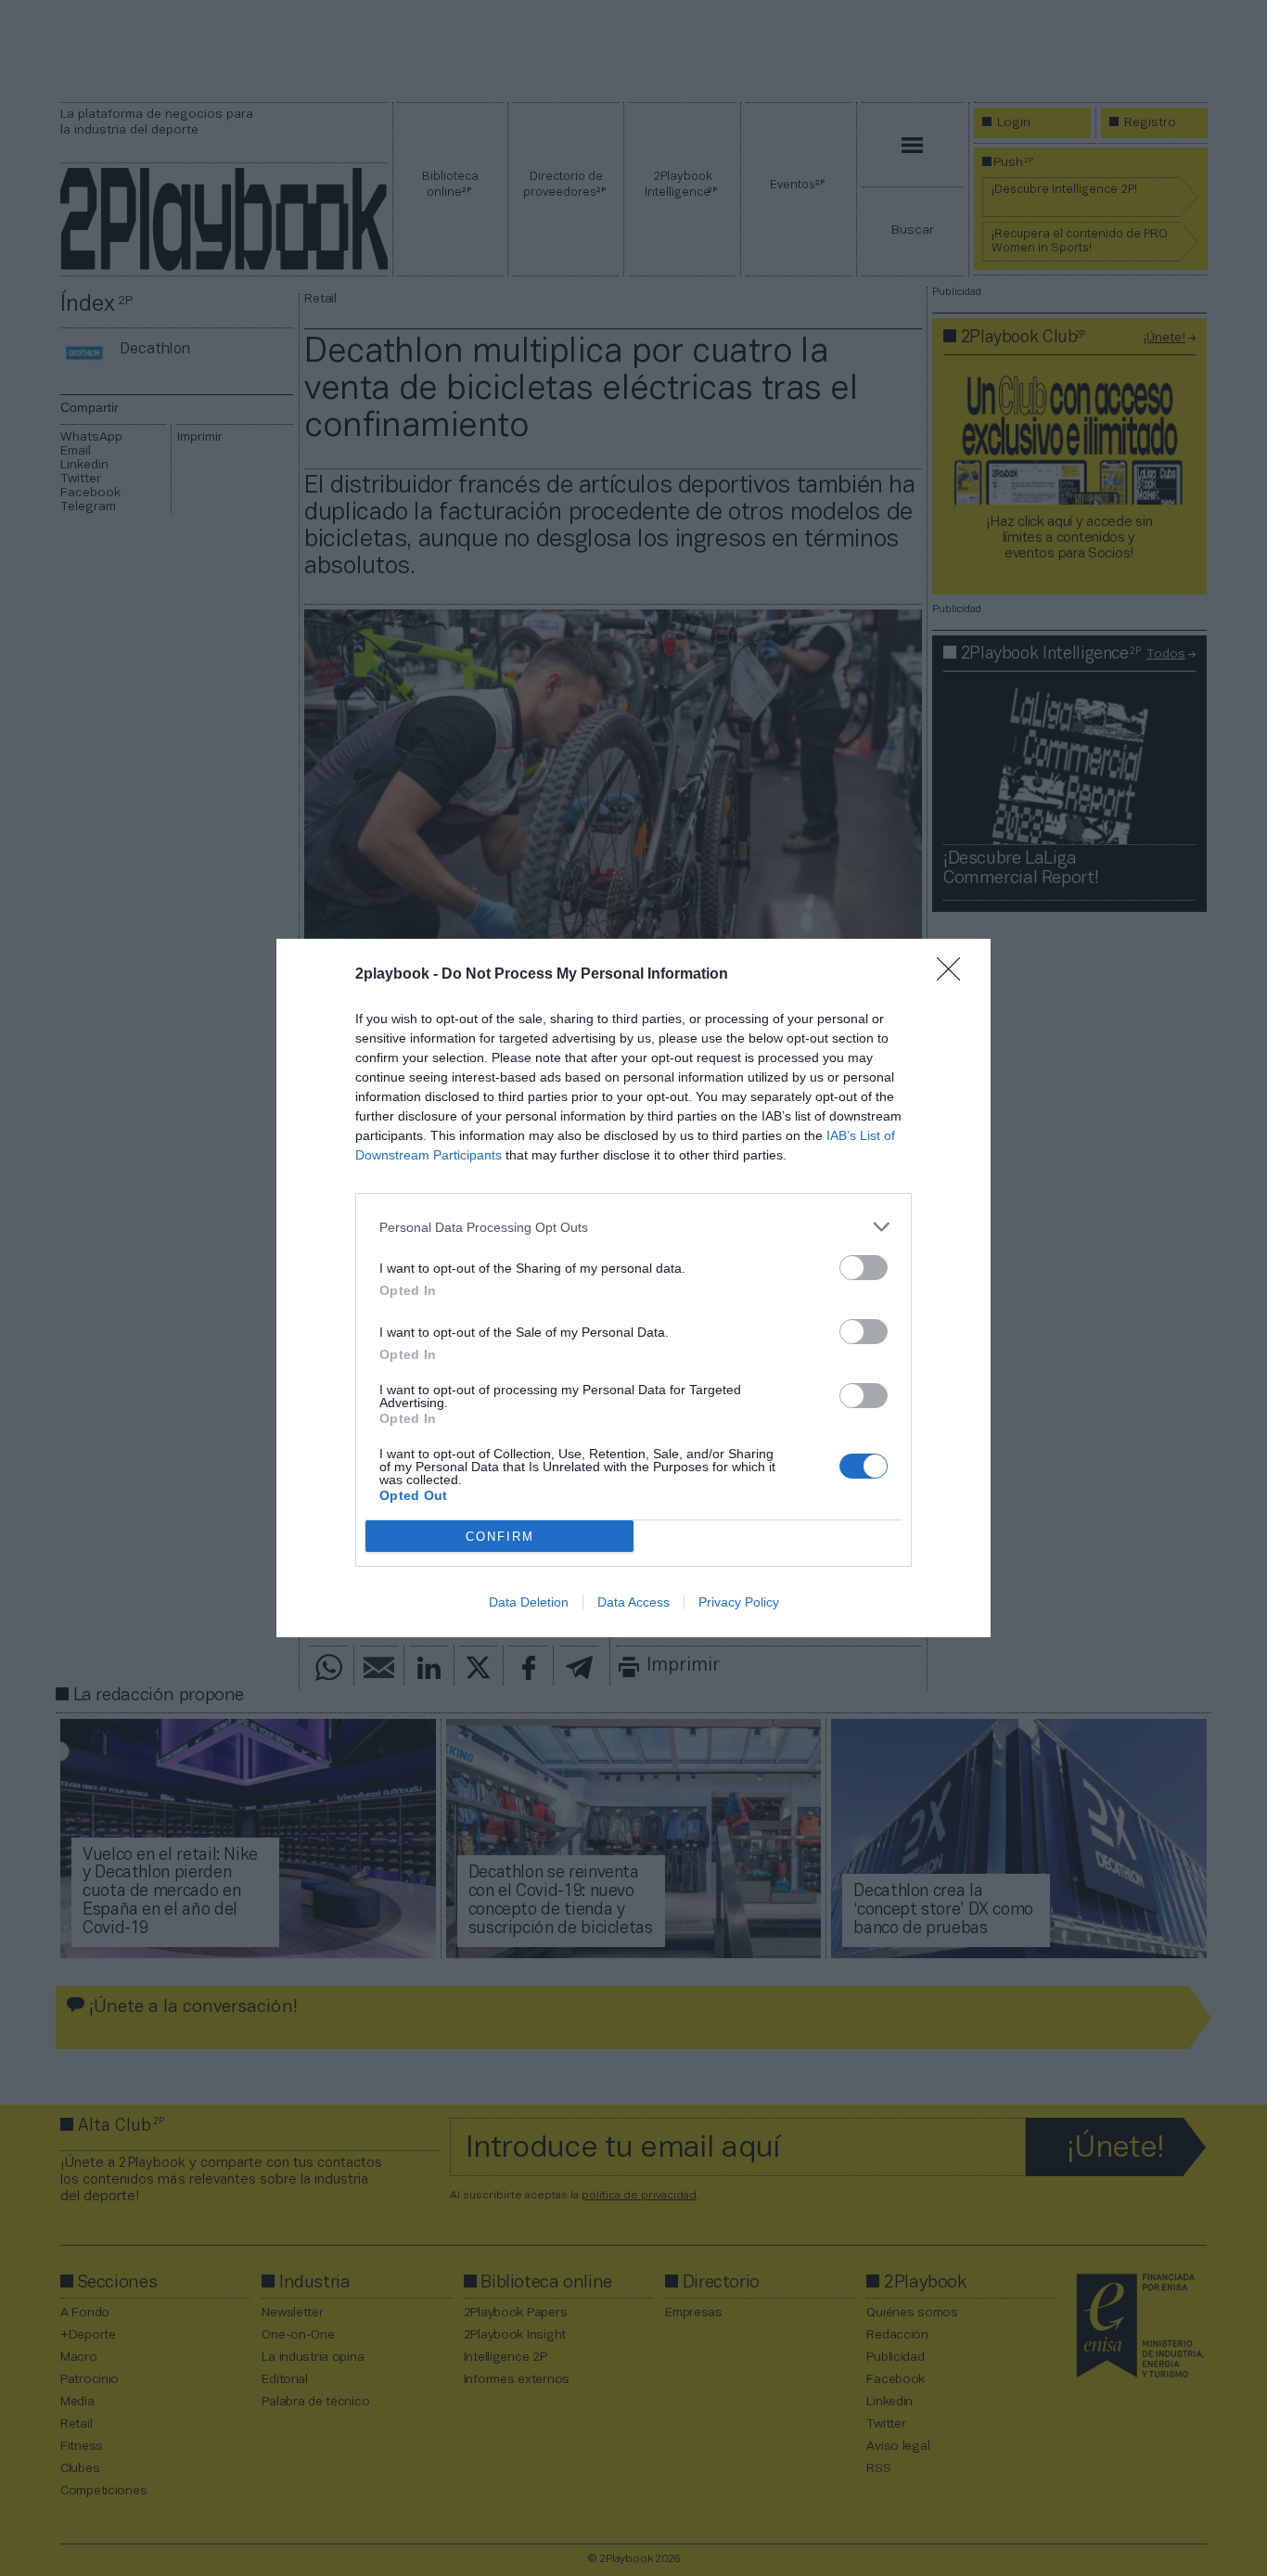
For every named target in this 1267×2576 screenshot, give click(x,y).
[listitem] (633, 1227)
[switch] (864, 1268)
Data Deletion (529, 1602)
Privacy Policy (739, 1602)
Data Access (633, 1602)
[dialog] (633, 1288)
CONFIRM (500, 1537)
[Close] (954, 975)
